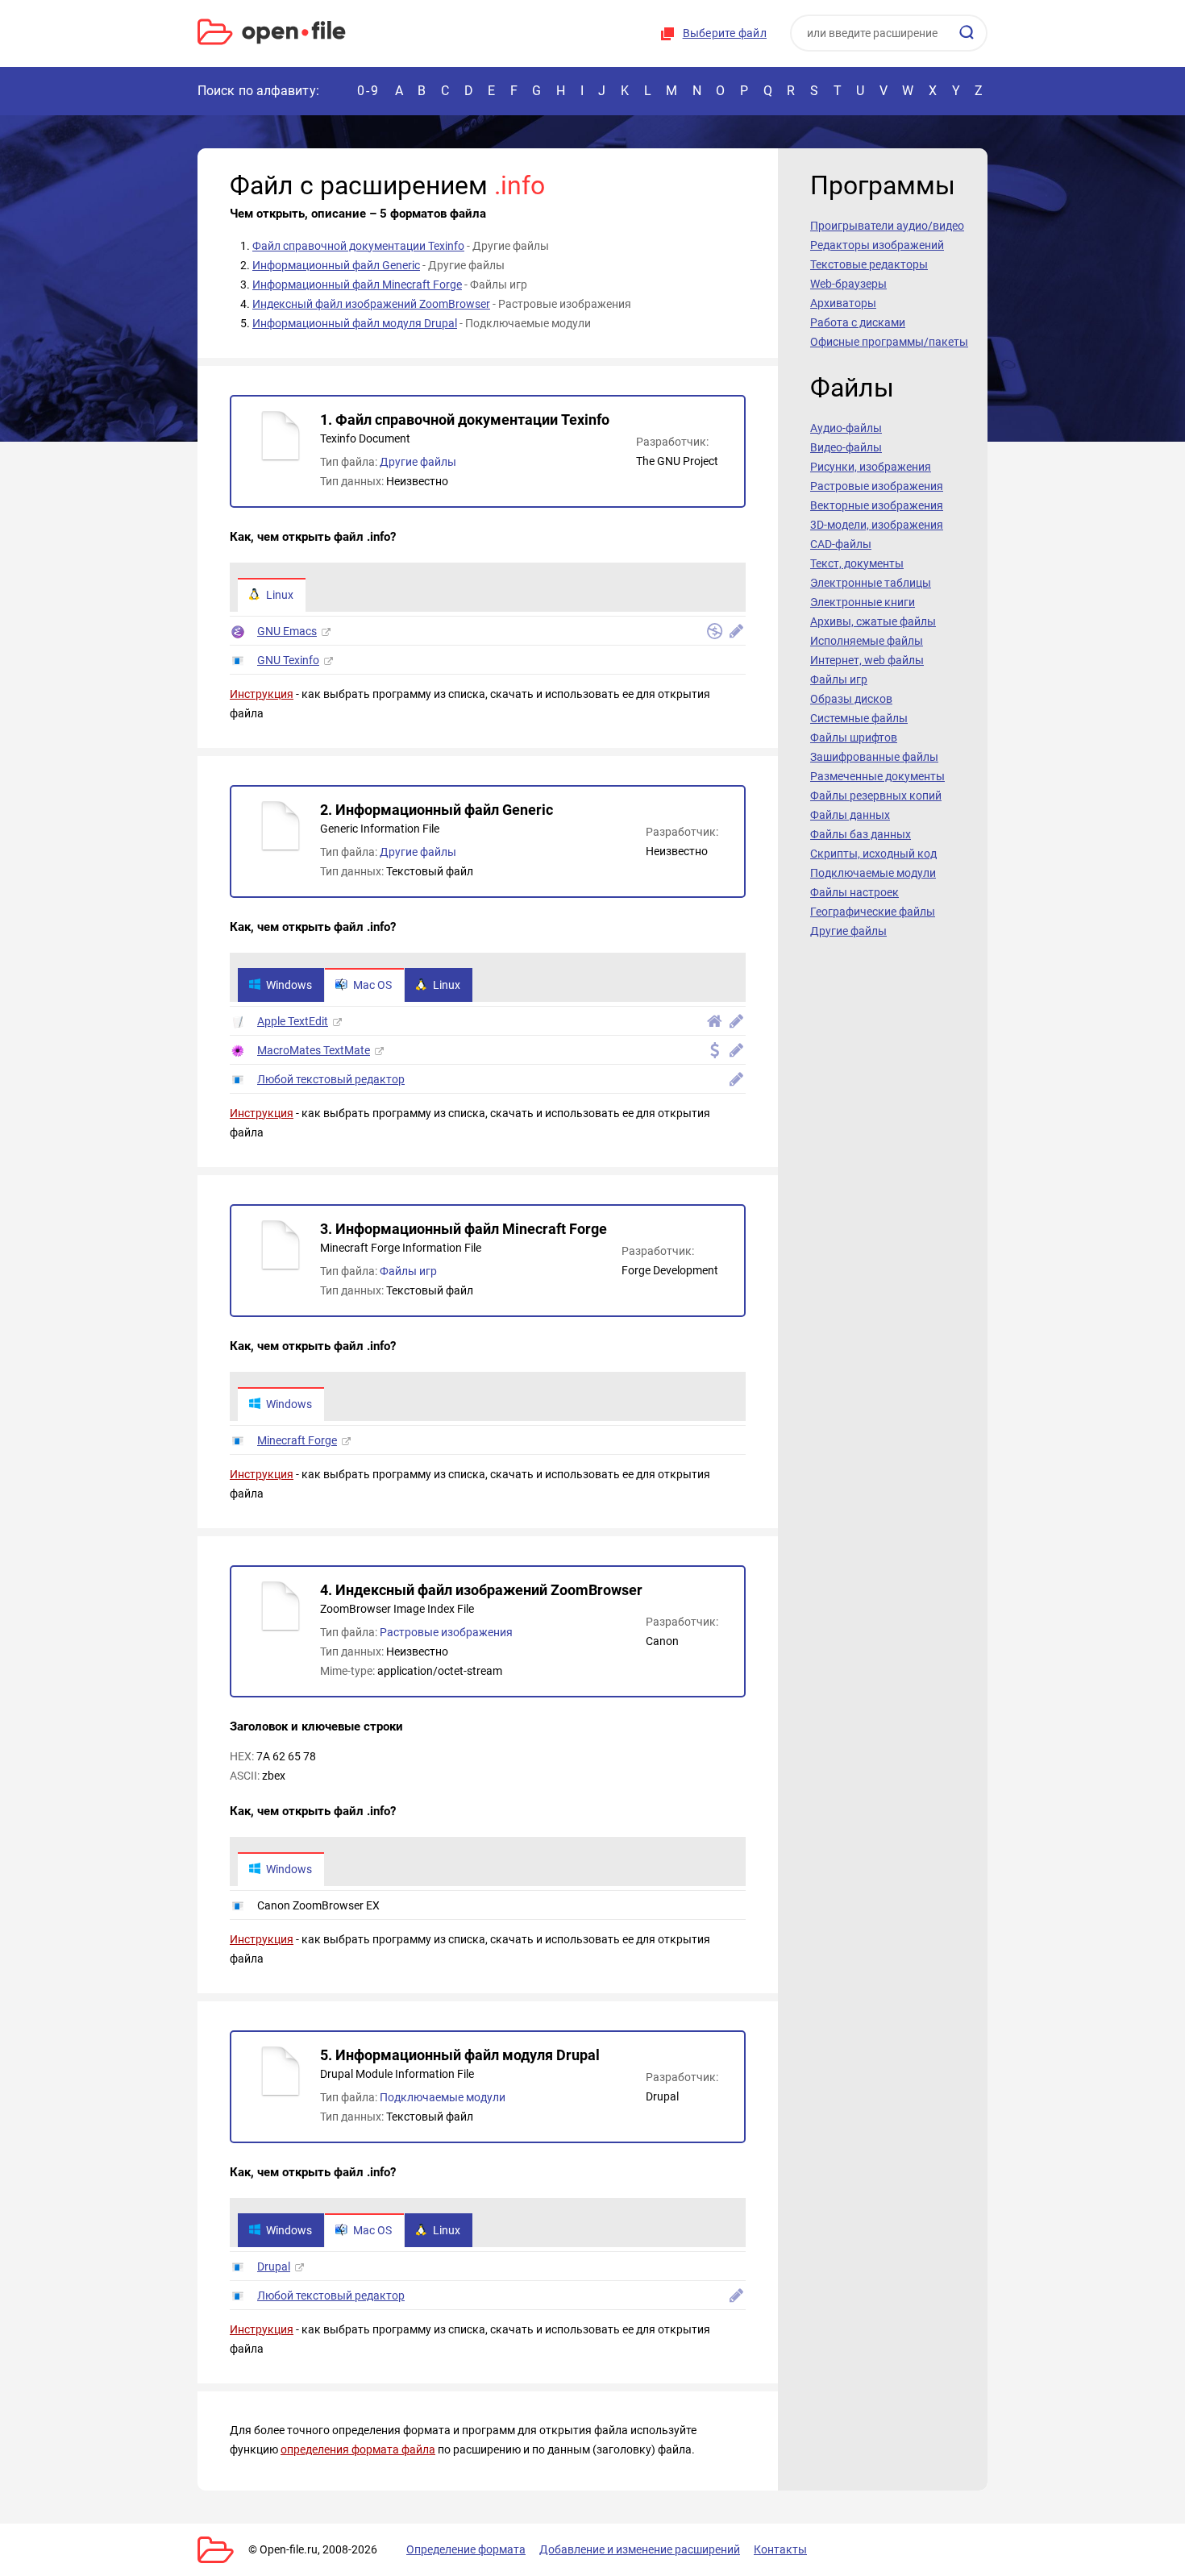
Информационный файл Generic (336, 265)
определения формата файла (358, 2449)
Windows (289, 985)
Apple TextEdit (293, 1021)
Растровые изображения (446, 1632)
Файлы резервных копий (876, 796)
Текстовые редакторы (869, 264)
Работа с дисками (858, 322)
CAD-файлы (841, 544)
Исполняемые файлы (867, 641)
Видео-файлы (846, 447)
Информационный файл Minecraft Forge (357, 285)
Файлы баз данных (861, 834)
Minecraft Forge (297, 1440)
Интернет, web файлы (867, 660)
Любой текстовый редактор (331, 1079)
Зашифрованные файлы (874, 757)
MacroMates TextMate (314, 1050)
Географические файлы (873, 912)
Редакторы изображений (877, 245)
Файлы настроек (854, 892)
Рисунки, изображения (871, 467)
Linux (280, 595)
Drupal (274, 2266)
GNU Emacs (287, 631)
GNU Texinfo (288, 660)
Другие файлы (418, 462)
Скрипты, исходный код (873, 854)
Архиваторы (843, 303)
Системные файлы (859, 718)
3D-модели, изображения (877, 525)
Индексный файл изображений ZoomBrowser (371, 304)
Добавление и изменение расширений (640, 2549)
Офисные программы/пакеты (889, 342)
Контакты (780, 2549)
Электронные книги (863, 602)
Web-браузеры (848, 284)
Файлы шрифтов (854, 737)
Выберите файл (725, 33)
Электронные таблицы (871, 583)
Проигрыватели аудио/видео (887, 226)
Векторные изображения (877, 505)
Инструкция (262, 694)
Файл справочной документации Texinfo (358, 246)
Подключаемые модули (443, 2097)
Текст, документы (857, 563)
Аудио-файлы (846, 428)
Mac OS (372, 985)
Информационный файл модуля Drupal (355, 323)
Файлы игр (408, 1271)
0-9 (368, 91)
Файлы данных (850, 815)
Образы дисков (851, 699)
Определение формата (466, 2549)
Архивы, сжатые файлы (873, 621)
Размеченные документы (877, 776)
